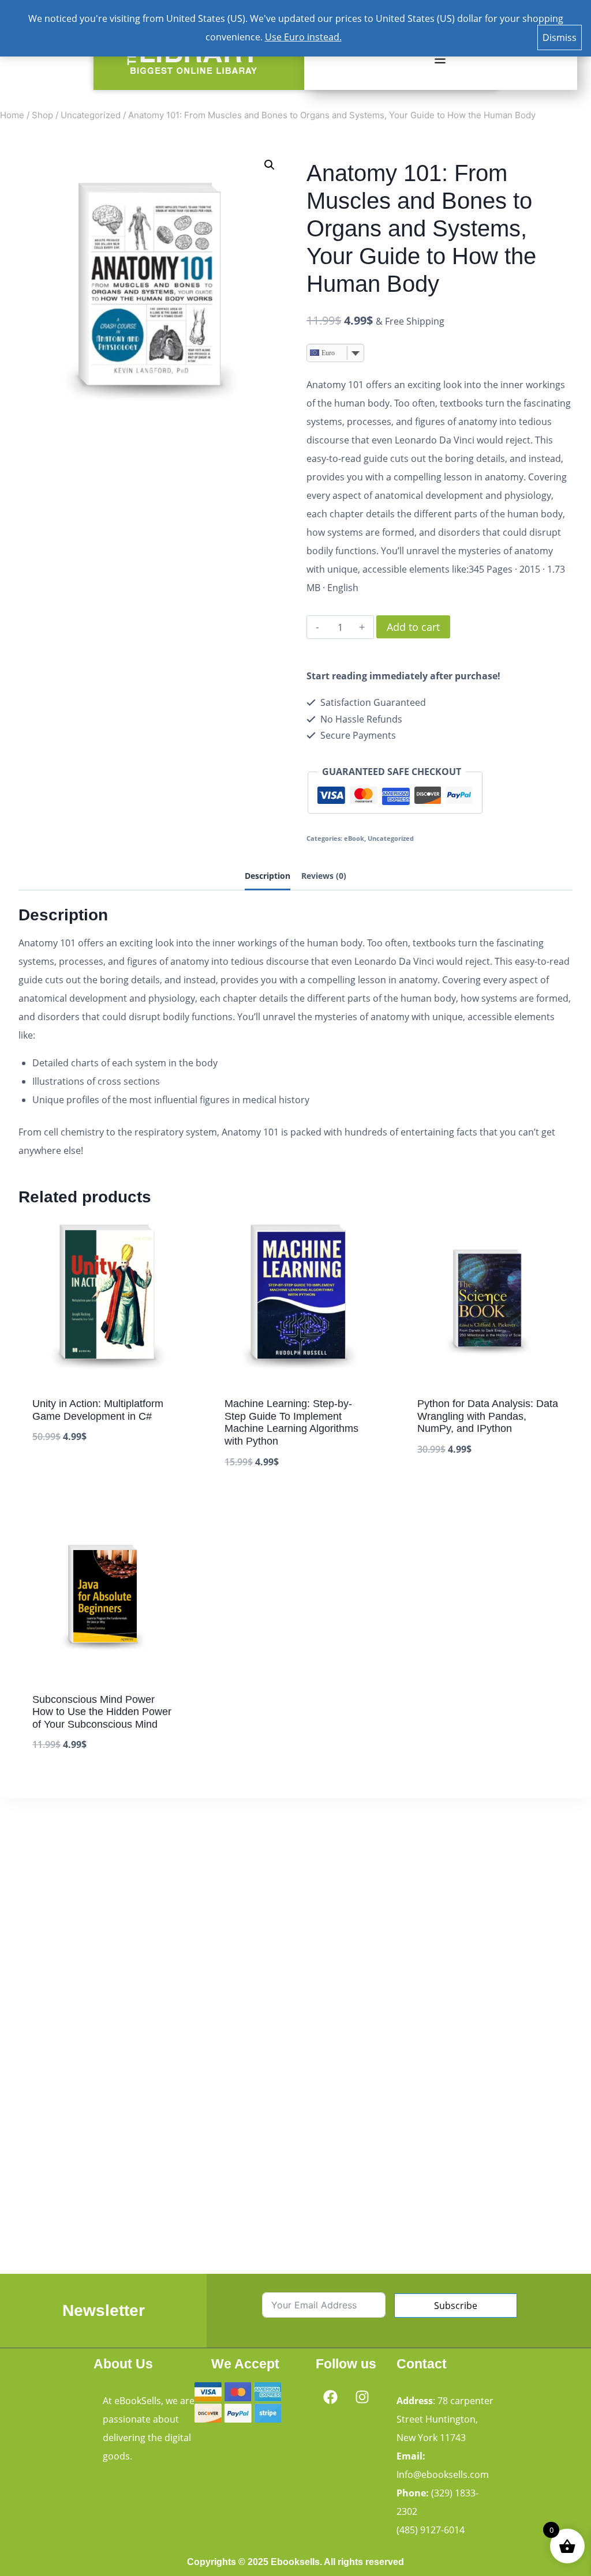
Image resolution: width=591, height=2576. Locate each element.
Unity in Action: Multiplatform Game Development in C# (98, 1410)
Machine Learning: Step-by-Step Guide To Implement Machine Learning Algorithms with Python (291, 1422)
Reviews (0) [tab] (324, 876)
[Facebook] (330, 2397)
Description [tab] (268, 876)
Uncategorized (391, 838)
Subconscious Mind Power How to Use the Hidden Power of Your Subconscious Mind (102, 1712)
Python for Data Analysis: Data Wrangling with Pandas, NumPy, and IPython (488, 1416)
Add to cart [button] (59, 1472)
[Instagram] (362, 2397)
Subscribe (456, 2306)
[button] (440, 59)
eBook (354, 838)
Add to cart (413, 627)
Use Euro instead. (303, 37)
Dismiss (560, 37)
